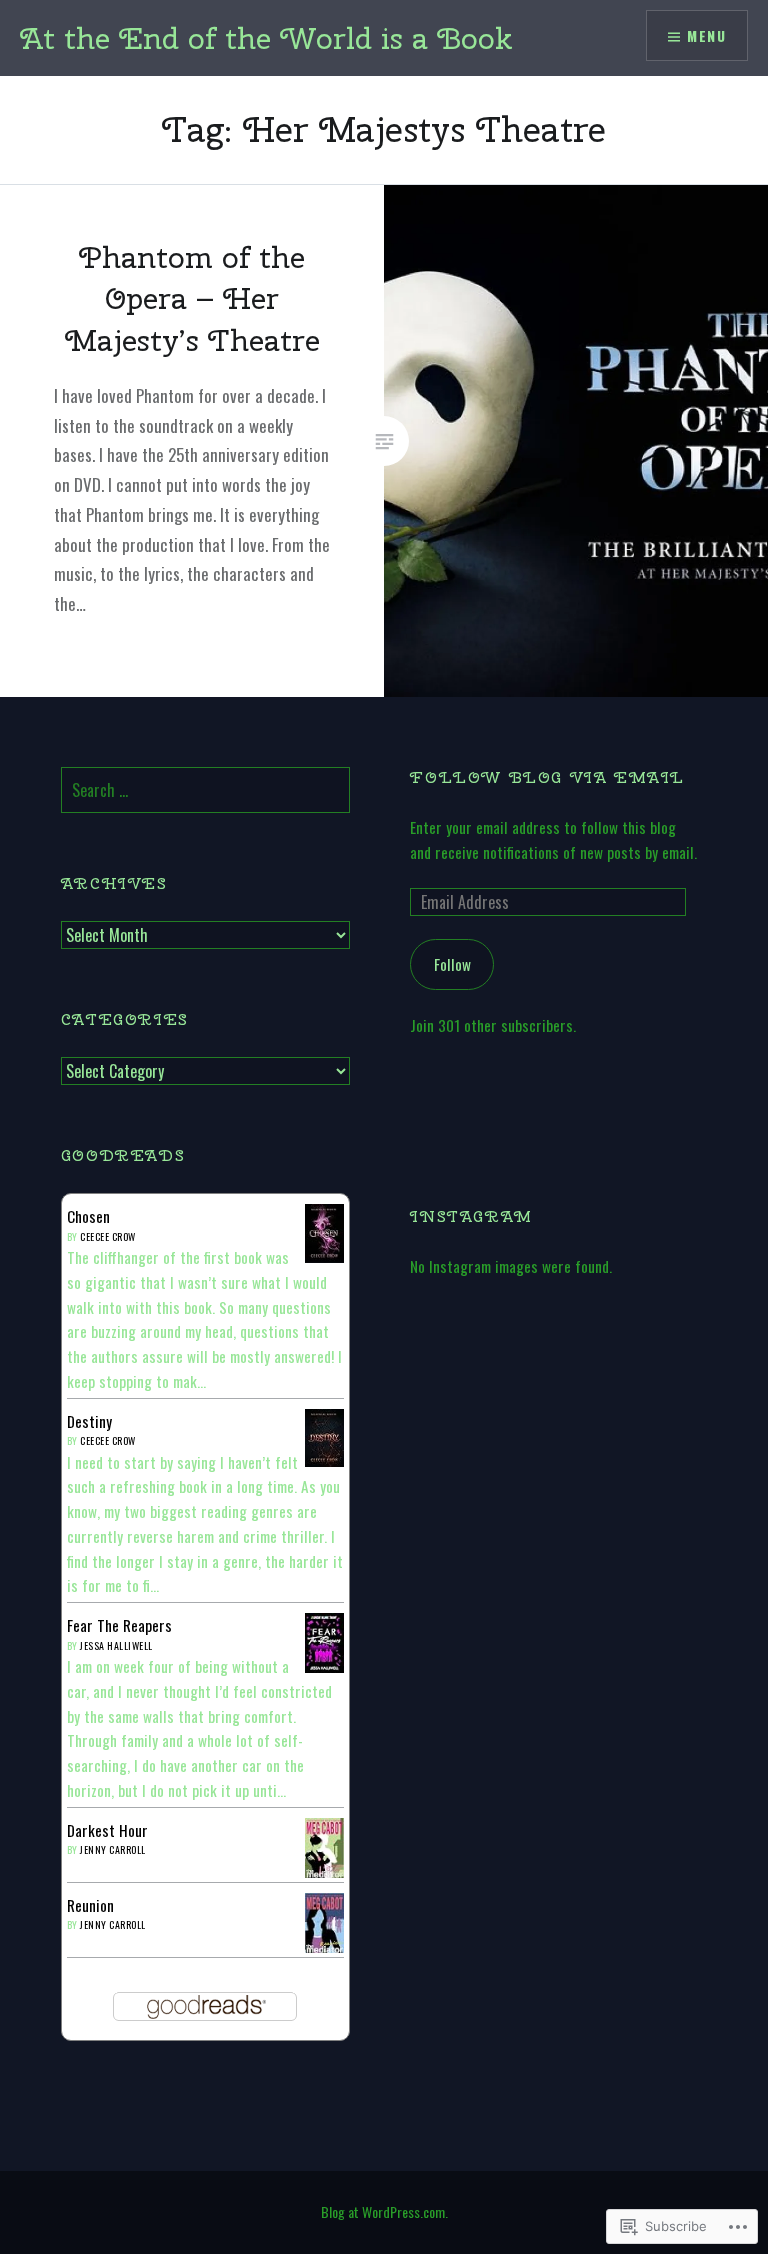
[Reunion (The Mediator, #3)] (324, 1948)
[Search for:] (206, 790)
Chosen (88, 1216)
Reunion (90, 1905)
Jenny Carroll (113, 1849)
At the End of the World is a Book (266, 38)
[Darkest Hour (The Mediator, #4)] (324, 1873)
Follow (452, 964)
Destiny (89, 1421)
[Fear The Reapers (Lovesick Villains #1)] (324, 1668)
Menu (706, 35)
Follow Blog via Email (547, 777)
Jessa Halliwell (116, 1645)
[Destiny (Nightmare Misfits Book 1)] (324, 1460)
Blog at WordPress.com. (384, 2211)
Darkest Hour (107, 1830)
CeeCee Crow (108, 1236)
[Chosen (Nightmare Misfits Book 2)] (324, 1256)
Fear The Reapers (119, 1625)
